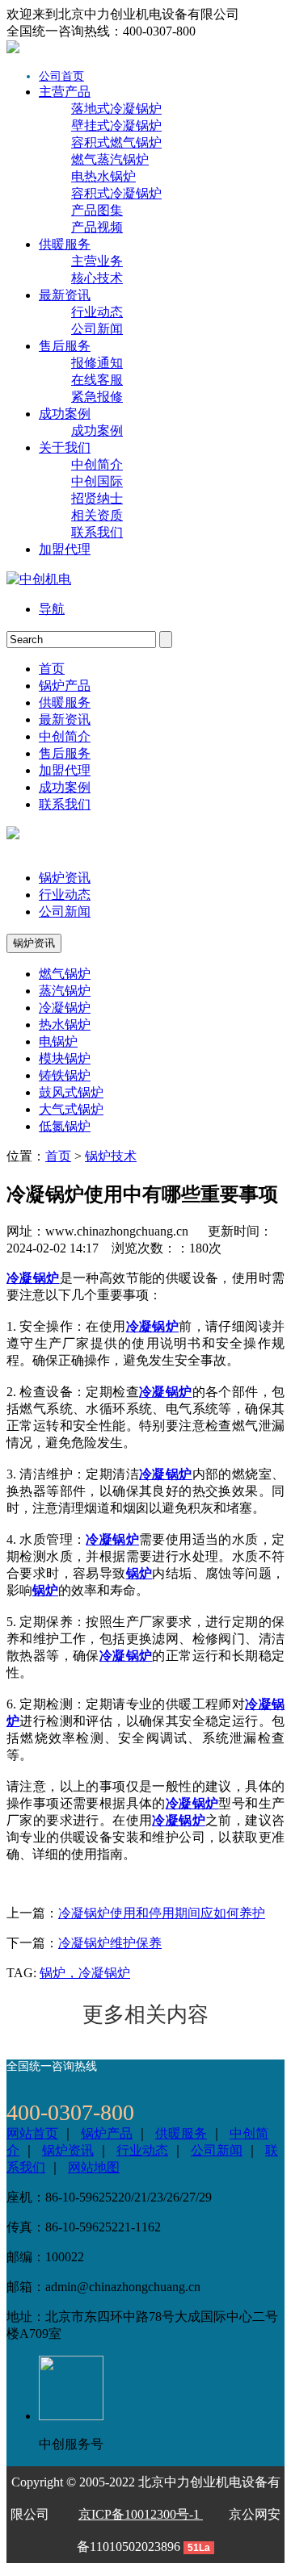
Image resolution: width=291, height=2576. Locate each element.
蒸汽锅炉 (65, 991)
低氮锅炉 (65, 1126)
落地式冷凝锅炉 (116, 109)
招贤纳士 (97, 498)
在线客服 (97, 380)
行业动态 (97, 312)
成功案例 (97, 431)
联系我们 (97, 532)
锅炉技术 (111, 1156)
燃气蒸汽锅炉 (110, 159)
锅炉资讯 (65, 878)
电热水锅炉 (103, 176)
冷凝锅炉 (65, 1008)
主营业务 (97, 261)
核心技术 (97, 278)
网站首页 (32, 2133)
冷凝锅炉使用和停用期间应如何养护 (162, 1913)
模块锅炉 (65, 1058)
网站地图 (94, 2167)
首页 (58, 1156)
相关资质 (97, 515)
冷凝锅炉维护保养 (110, 1943)
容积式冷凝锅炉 (116, 193)
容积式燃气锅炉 (116, 142)
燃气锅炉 (65, 974)
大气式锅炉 (71, 1109)
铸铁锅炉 (65, 1075)
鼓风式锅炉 (71, 1092)
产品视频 (97, 227)
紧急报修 (97, 397)
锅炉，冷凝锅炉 (85, 1973)
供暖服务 (181, 2133)
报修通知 (97, 363)
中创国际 (97, 481)
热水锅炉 (65, 1025)
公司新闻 (97, 329)
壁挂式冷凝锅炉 (116, 125)
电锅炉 (58, 1041)
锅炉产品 (107, 2133)
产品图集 (97, 210)
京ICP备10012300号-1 (141, 2514)
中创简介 (97, 464)
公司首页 (61, 76)
